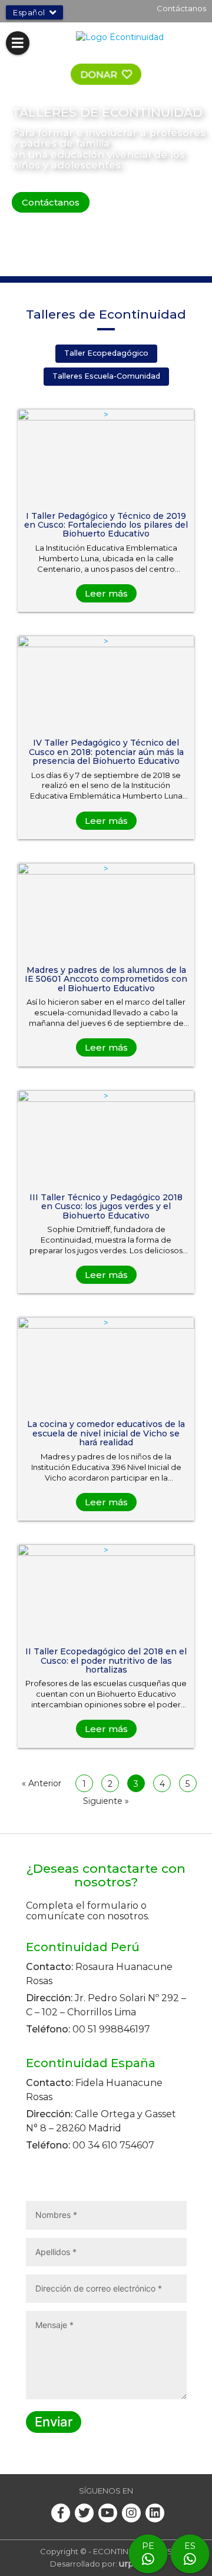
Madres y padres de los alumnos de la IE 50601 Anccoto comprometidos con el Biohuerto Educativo (106, 979)
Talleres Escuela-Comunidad (106, 376)
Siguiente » (106, 1801)
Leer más (106, 593)
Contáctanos (181, 8)
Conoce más (136, 202)
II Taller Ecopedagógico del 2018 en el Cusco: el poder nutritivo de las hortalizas (106, 1661)
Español (29, 12)
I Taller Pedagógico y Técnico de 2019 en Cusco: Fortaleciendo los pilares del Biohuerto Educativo (106, 525)
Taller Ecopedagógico (106, 353)
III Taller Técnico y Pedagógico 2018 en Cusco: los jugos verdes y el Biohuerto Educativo (106, 1206)
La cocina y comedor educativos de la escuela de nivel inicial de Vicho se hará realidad (106, 1433)
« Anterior (42, 1783)
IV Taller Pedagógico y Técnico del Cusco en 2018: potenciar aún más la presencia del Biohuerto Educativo (106, 752)
